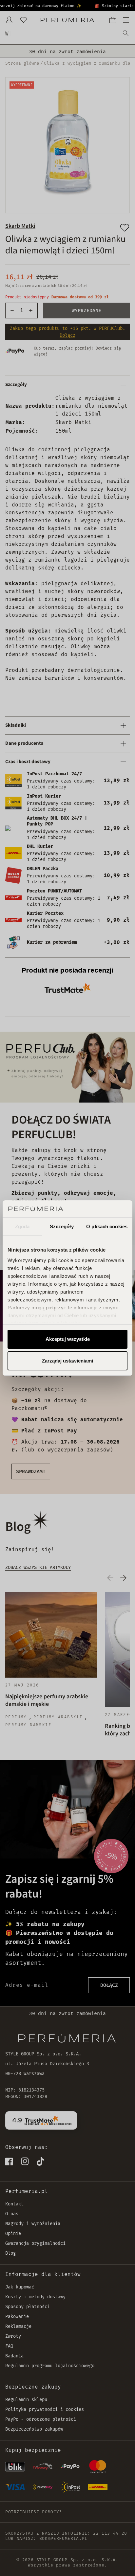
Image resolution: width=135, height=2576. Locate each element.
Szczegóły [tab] (62, 1226)
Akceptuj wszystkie (68, 1339)
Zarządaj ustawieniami (67, 1361)
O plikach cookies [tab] (107, 1226)
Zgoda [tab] (22, 1226)
